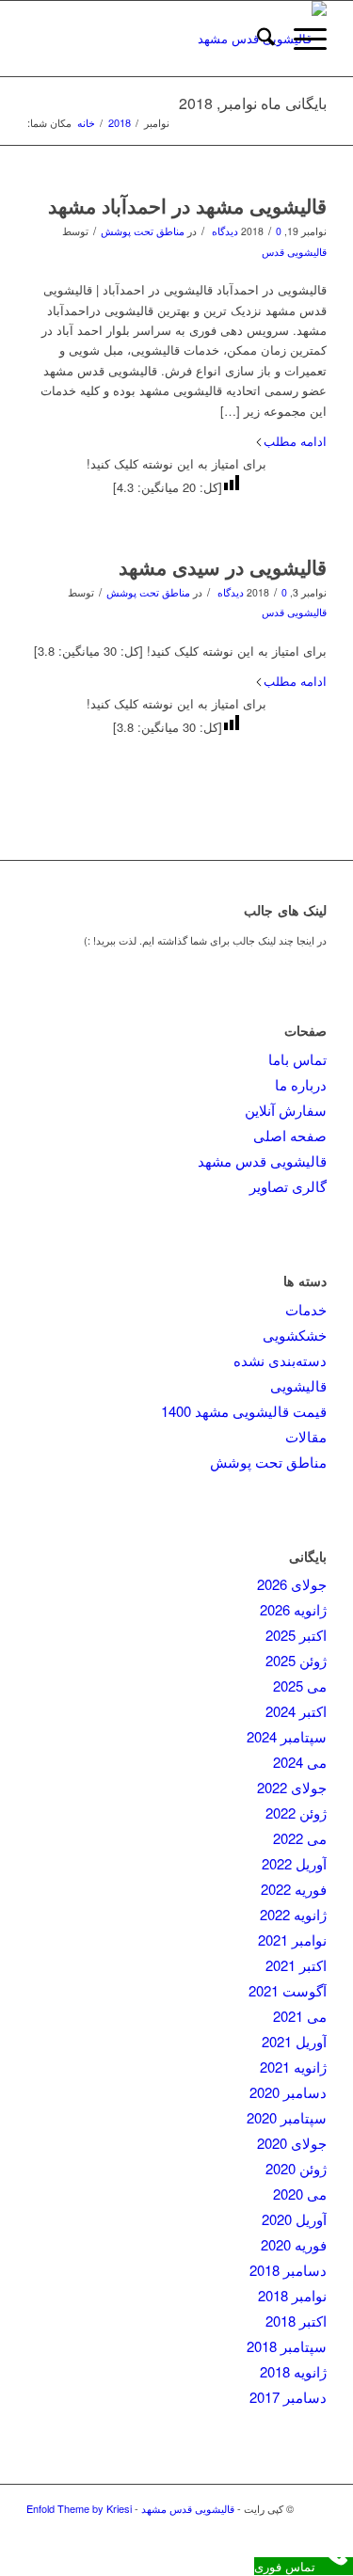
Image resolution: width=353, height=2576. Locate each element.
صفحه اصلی (290, 1135)
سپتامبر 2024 (287, 1736)
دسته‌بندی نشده (280, 1360)
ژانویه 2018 (293, 2371)
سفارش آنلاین (286, 1110)
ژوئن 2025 (296, 1660)
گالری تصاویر (288, 1186)
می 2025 (300, 1686)
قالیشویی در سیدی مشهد (223, 566)
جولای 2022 (292, 1787)
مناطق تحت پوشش (143, 231)
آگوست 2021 (288, 1990)
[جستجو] (257, 39)
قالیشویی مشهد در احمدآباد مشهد (187, 205)
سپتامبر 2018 (287, 2346)
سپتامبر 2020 (287, 2117)
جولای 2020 (292, 2143)
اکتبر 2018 (296, 2321)
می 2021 (300, 2016)
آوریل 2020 (294, 2219)
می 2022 (300, 1838)
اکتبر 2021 (296, 1965)
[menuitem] (257, 39)
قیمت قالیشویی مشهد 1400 (244, 1411)
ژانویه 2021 (293, 2067)
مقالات (306, 1436)
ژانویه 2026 (293, 1609)
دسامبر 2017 (288, 2397)
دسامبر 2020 (288, 2092)
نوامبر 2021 (292, 1940)
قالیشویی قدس (294, 252)
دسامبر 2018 (288, 2270)
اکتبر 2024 (296, 1711)
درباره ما (301, 1084)
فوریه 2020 (294, 2244)
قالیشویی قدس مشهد (262, 1161)
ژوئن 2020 (296, 2168)
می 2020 (300, 2194)
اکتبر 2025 (296, 1635)
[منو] (301, 39)
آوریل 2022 (294, 1863)
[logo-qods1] (207, 39)
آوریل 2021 (294, 2041)
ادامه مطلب (295, 441)
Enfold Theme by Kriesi (79, 2508)
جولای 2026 (292, 1584)
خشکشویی (295, 1335)
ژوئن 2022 (296, 1813)
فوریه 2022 (294, 1889)
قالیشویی (298, 1385)
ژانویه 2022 (293, 1914)
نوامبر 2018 (292, 2295)
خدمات (306, 1309)
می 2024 (300, 1762)
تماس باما (297, 1059)
